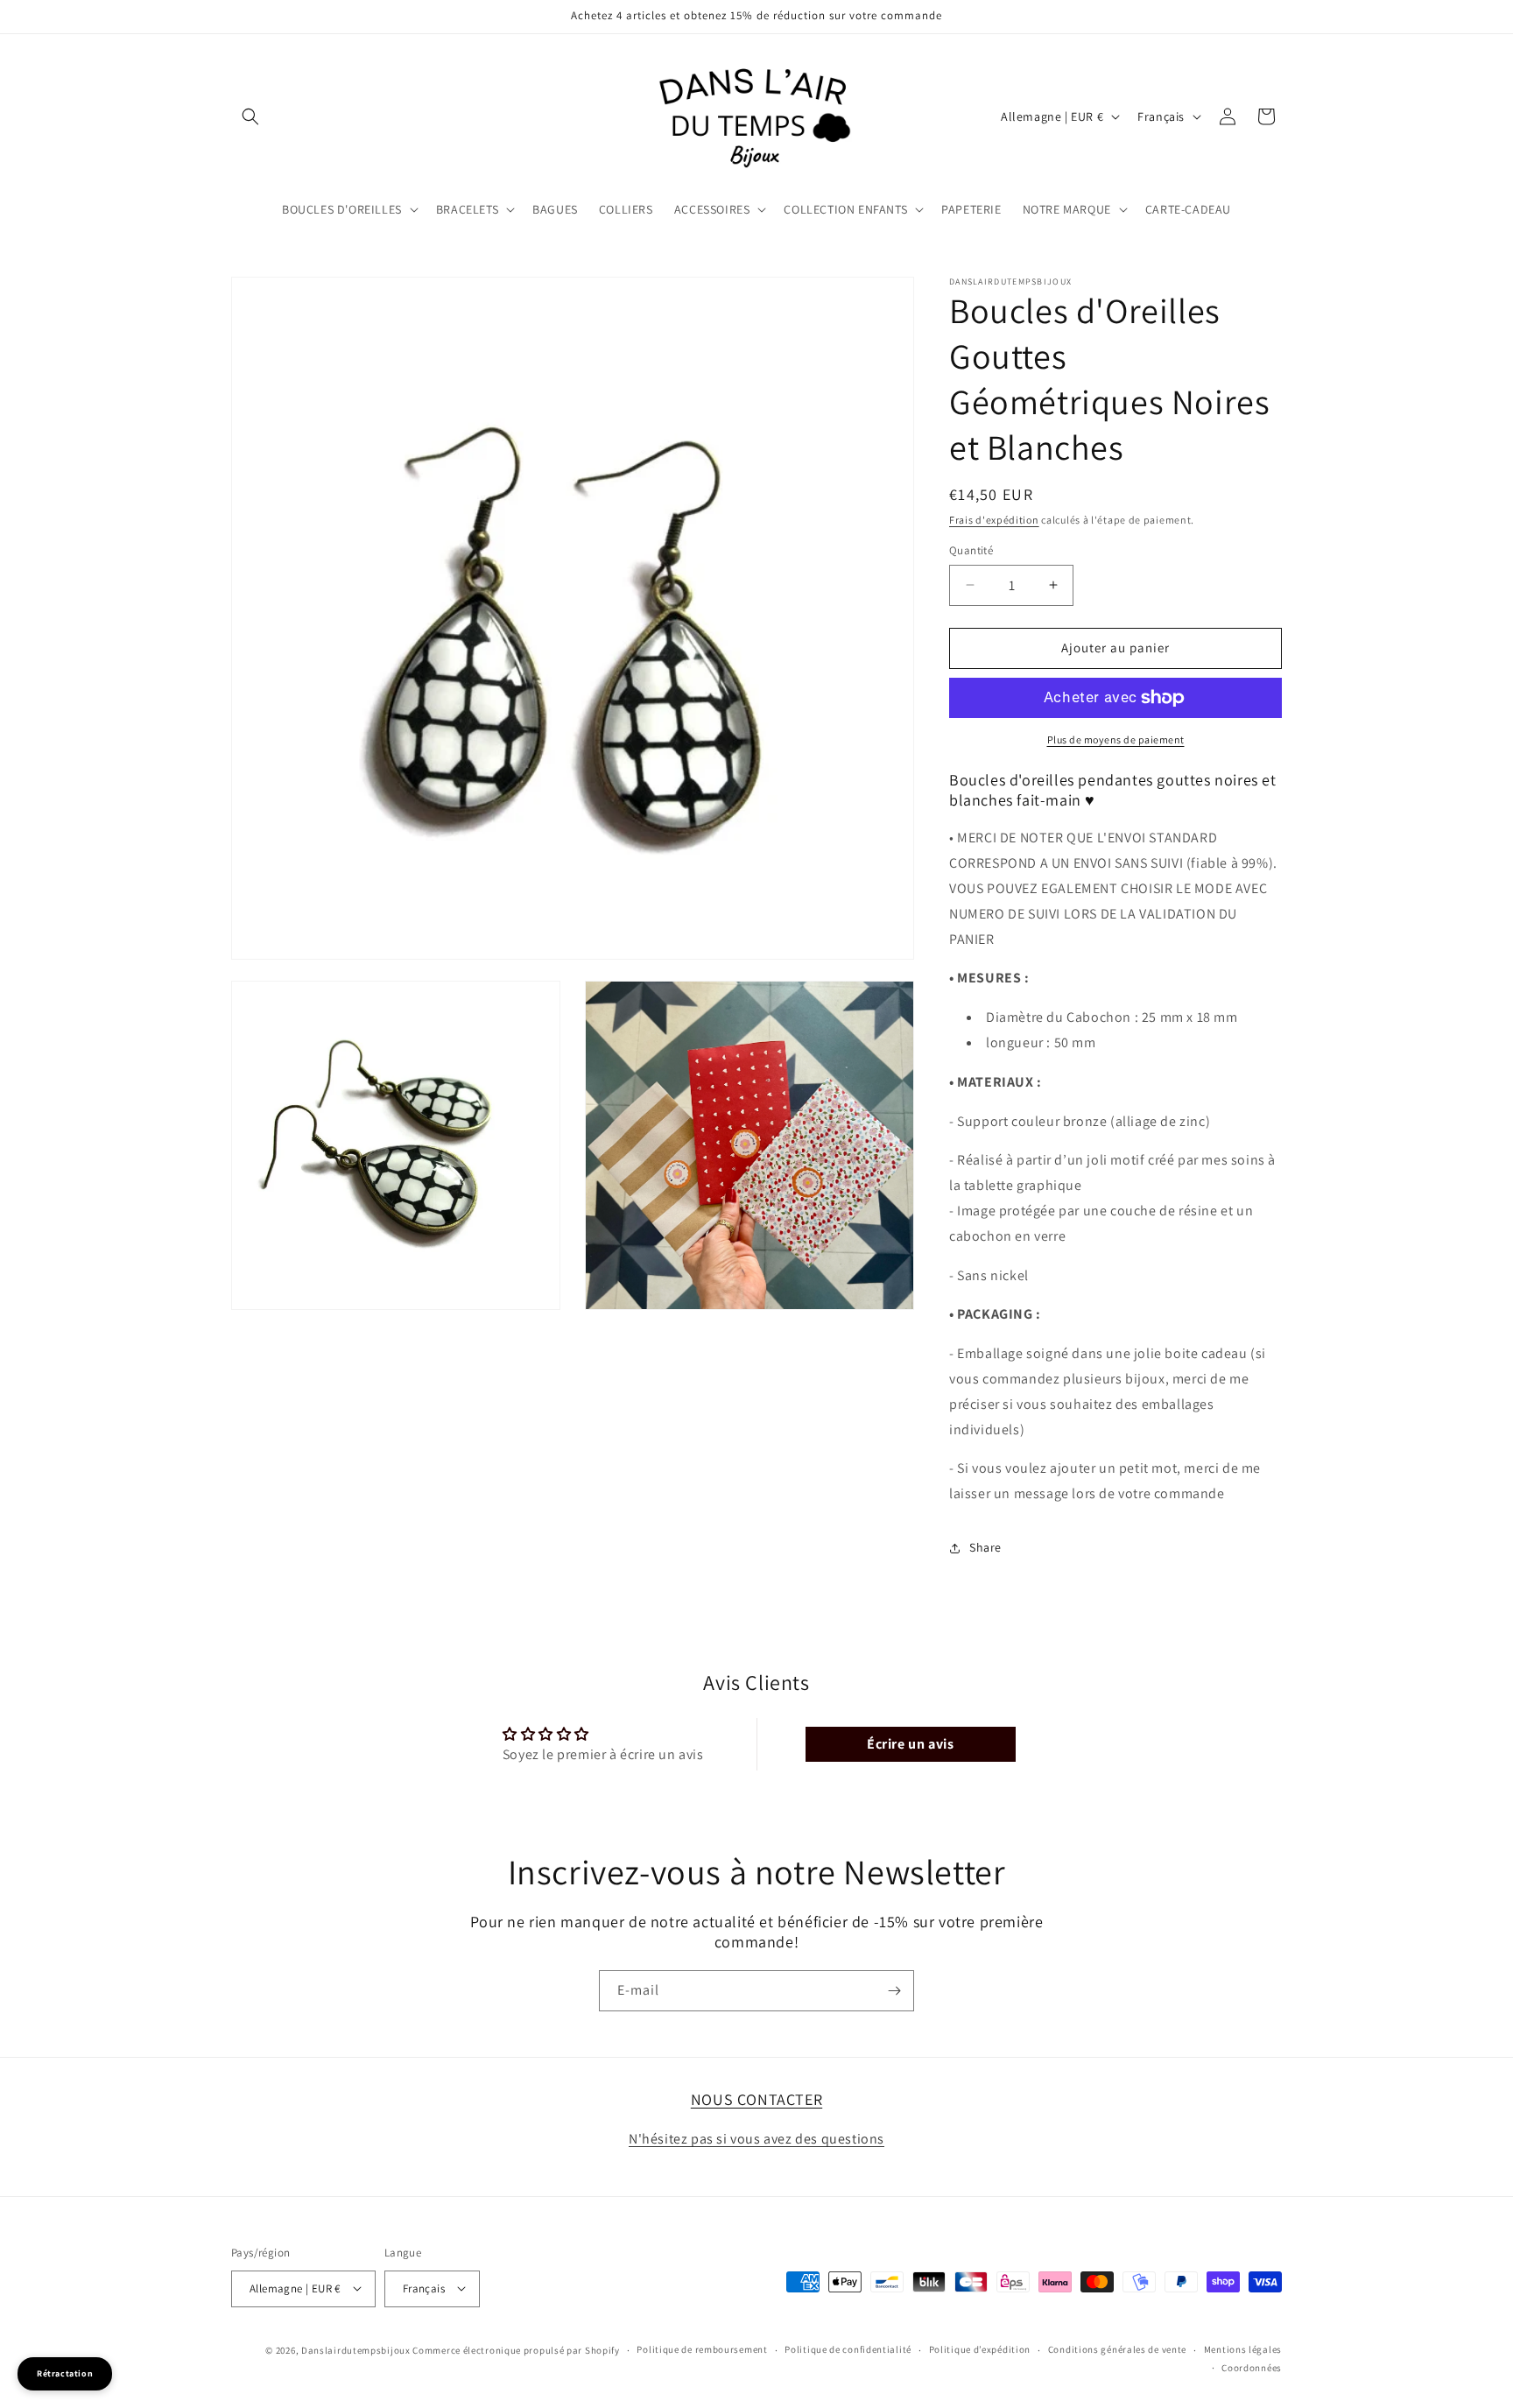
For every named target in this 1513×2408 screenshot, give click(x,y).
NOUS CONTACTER (756, 2099)
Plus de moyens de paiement (1116, 739)
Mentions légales (1243, 2349)
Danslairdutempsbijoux (356, 2349)
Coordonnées (1252, 2367)
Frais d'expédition (994, 520)
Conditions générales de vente (1117, 2349)
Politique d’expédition (980, 2349)
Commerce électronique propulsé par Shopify (516, 2349)
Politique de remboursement (702, 2349)
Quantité (971, 550)
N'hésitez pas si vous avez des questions (756, 2139)
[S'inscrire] (894, 1991)
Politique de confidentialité (848, 2349)
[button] (250, 116)
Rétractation (65, 2373)
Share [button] (985, 1547)
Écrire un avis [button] (910, 1745)
